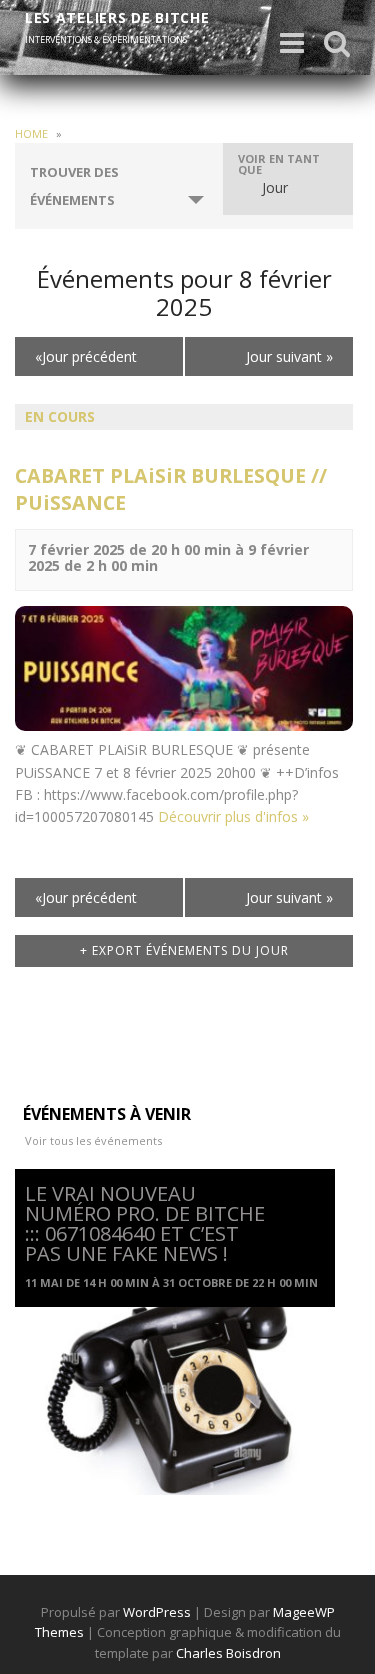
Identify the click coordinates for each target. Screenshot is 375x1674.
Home (31, 133)
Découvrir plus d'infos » (233, 816)
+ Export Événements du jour (184, 950)
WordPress (157, 1612)
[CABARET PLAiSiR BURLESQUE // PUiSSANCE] (184, 666)
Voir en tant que (279, 164)
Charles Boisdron (228, 1653)
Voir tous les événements (93, 1140)
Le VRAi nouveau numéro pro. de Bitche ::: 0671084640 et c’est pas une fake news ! (145, 1223)
